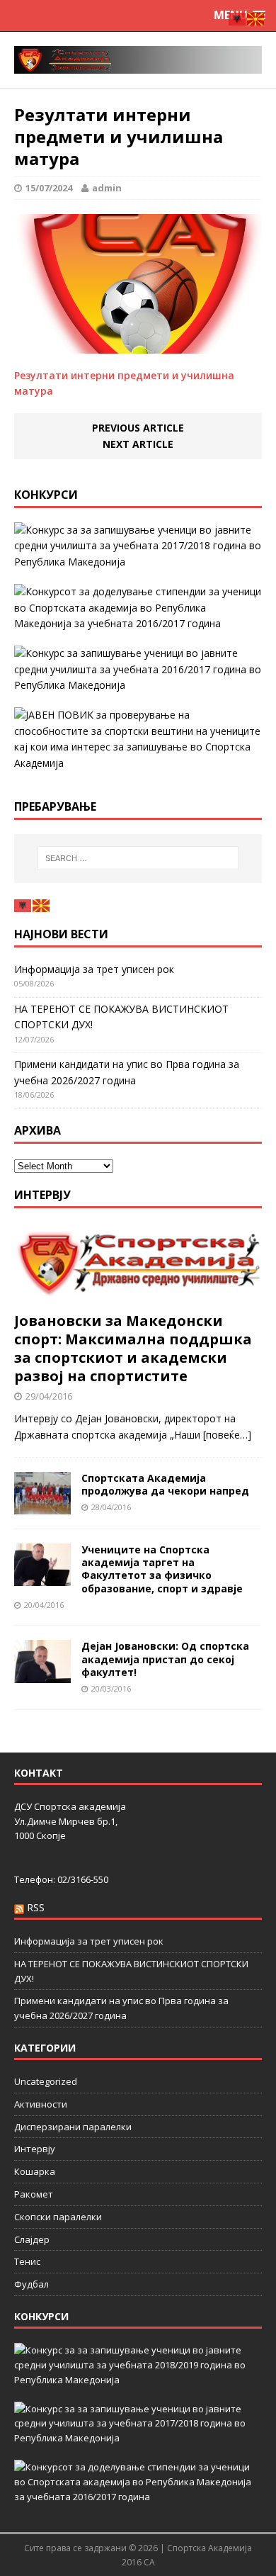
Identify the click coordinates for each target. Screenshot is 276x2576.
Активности (41, 2104)
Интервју (42, 1195)
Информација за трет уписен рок (94, 969)
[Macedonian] (42, 905)
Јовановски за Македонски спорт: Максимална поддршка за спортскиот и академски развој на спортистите (133, 1348)
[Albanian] (23, 905)
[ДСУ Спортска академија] (138, 60)
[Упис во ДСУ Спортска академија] (138, 739)
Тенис (27, 2261)
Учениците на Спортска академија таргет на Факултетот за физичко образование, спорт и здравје (162, 1569)
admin (107, 188)
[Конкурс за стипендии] (138, 608)
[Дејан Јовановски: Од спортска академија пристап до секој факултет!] (42, 1674)
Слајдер (32, 2239)
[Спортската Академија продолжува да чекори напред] (42, 1506)
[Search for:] (138, 858)
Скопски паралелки (58, 2217)
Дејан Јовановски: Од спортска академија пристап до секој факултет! (165, 1659)
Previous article (138, 428)
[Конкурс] (138, 669)
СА (149, 2562)
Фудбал (31, 2284)
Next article (138, 444)
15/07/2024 (49, 188)
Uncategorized (46, 2081)
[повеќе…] (227, 1435)
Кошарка (35, 2171)
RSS (36, 1907)
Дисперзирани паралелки (73, 2127)
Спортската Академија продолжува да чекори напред (165, 1484)
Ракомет (34, 2194)
